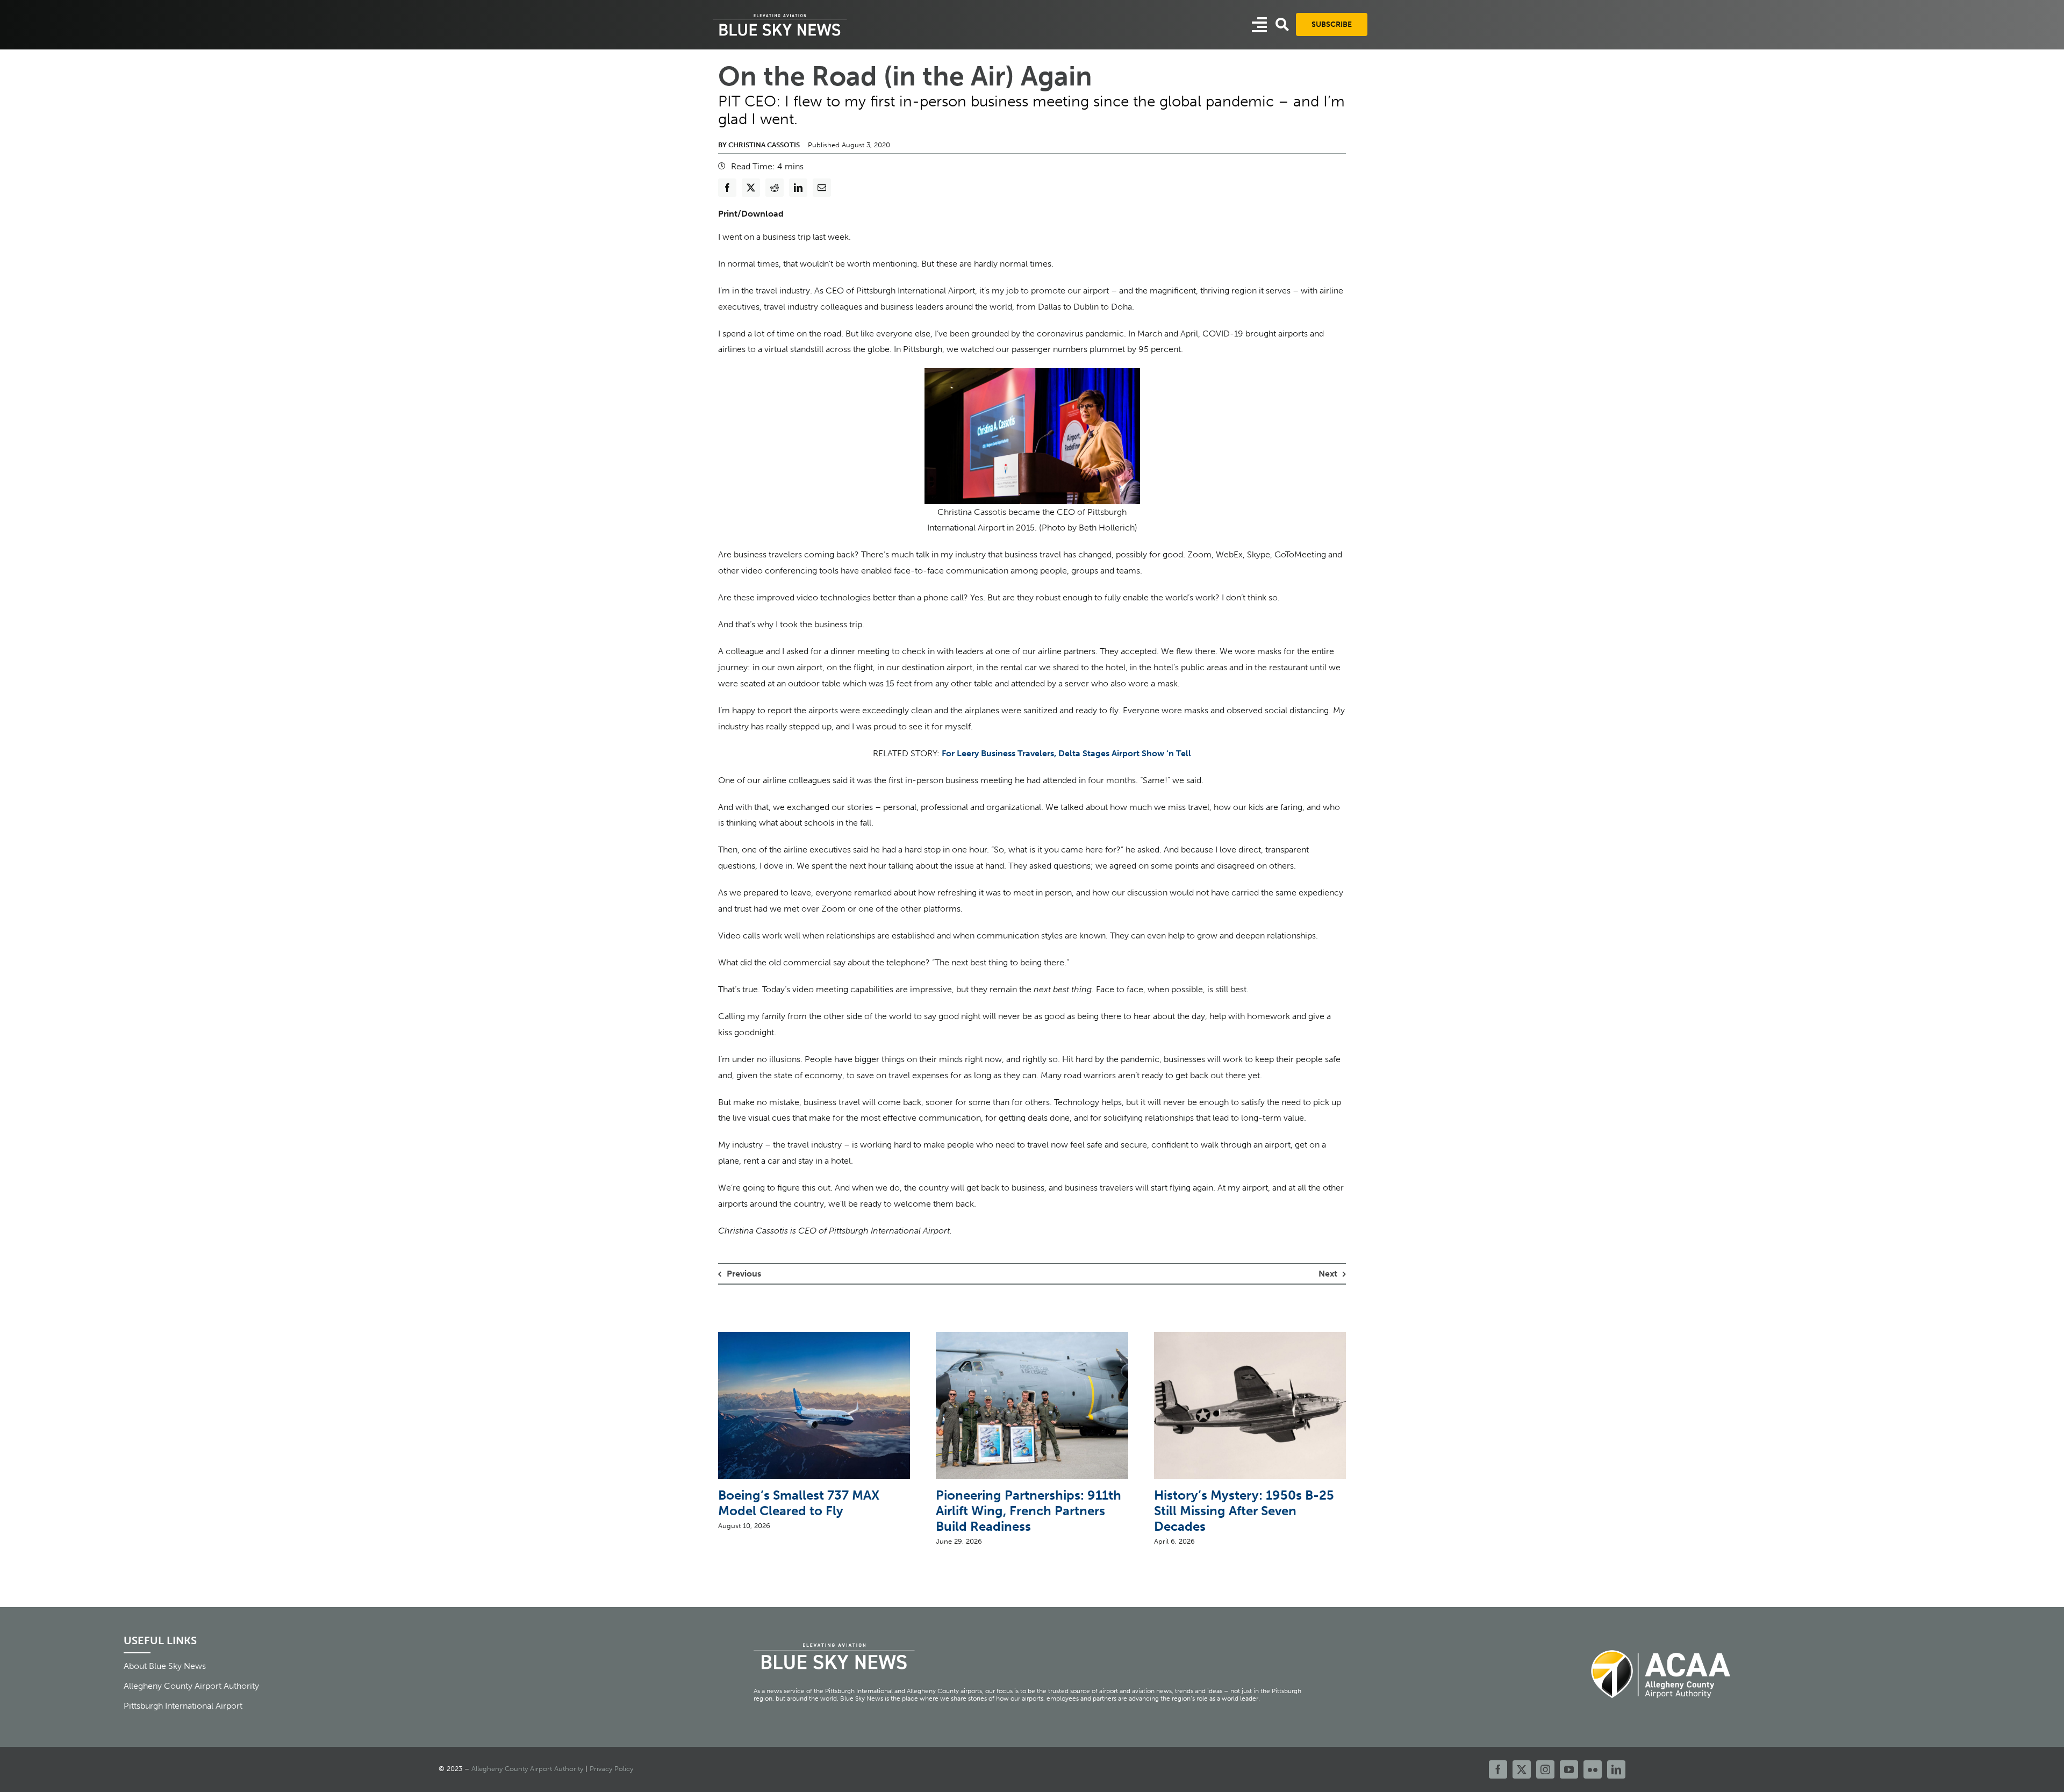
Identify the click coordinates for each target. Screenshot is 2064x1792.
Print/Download (751, 214)
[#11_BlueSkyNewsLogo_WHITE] (780, 15)
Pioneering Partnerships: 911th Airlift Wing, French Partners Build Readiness (1029, 1511)
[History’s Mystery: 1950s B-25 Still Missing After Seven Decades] (1250, 1337)
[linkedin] (1616, 1769)
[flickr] (1593, 1769)
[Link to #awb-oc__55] (1259, 25)
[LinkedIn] (798, 188)
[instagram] (1545, 1769)
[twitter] (1522, 1769)
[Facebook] (727, 188)
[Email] (822, 188)
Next (1328, 1274)
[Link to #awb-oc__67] (1282, 24)
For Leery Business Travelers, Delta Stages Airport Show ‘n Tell (1066, 753)
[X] (751, 188)
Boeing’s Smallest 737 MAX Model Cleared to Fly (799, 1503)
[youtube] (1569, 1769)
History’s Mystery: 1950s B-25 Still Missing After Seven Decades (1244, 1511)
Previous (744, 1274)
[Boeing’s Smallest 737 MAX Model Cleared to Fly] (814, 1337)
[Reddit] (775, 188)
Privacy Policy (611, 1769)
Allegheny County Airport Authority (527, 1769)
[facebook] (1498, 1769)
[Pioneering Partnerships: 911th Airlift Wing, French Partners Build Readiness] (1032, 1337)
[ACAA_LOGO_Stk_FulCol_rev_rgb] (1661, 1644)
